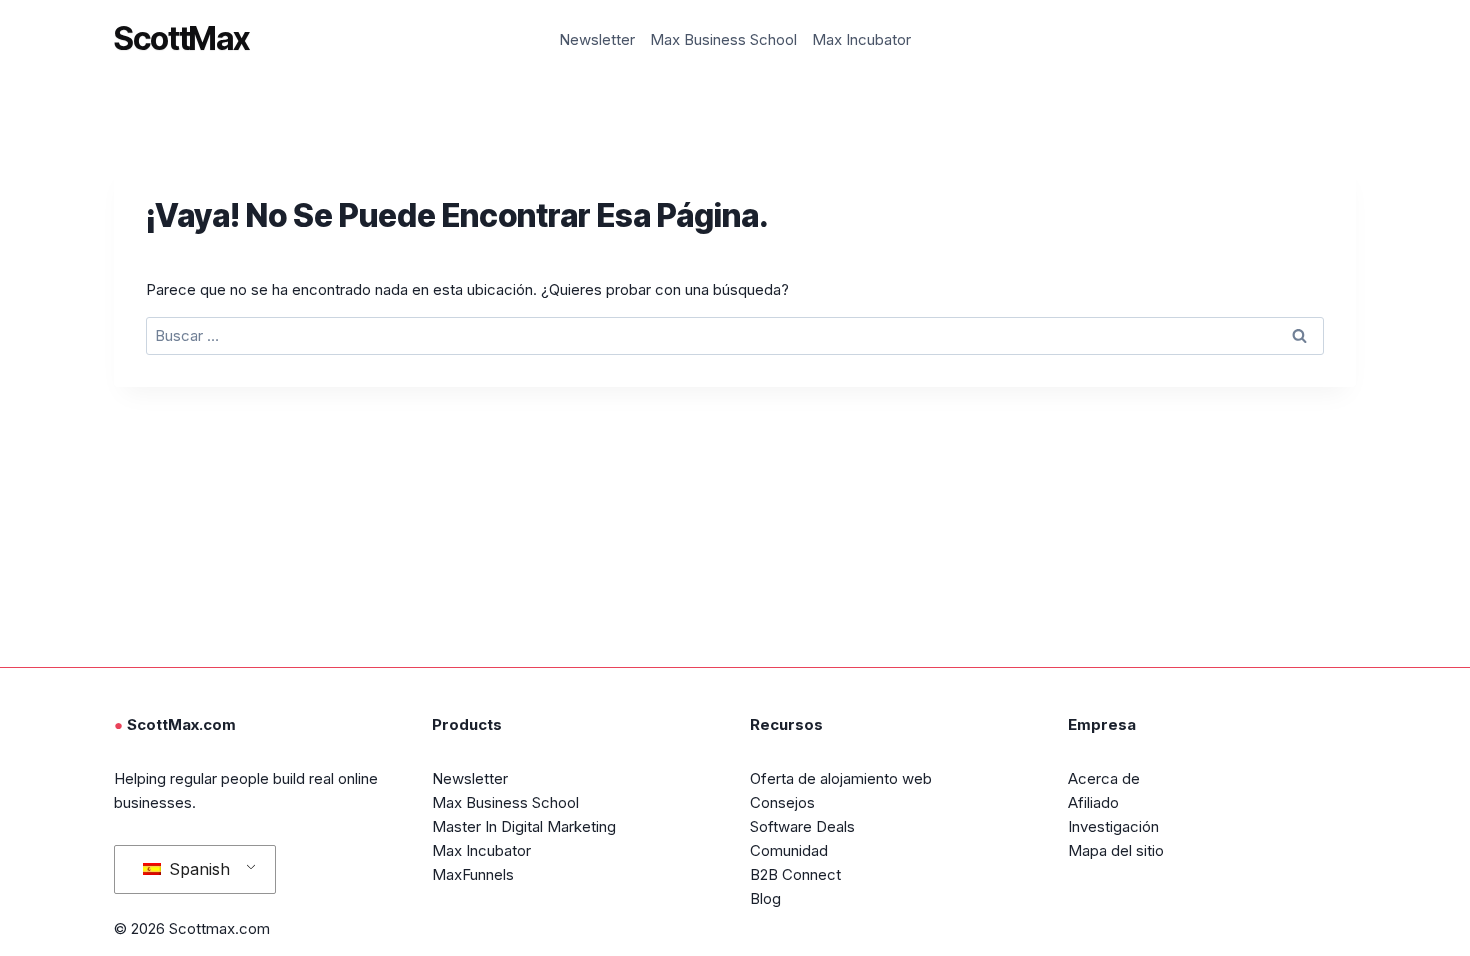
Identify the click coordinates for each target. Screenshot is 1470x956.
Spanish (197, 869)
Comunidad (789, 850)
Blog (765, 898)
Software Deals (802, 826)
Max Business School (723, 39)
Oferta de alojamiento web (841, 778)
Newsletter (597, 39)
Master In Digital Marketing (524, 826)
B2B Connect (795, 874)
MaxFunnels (473, 874)
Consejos (782, 802)
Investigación (1113, 826)
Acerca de (1104, 778)
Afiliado (1093, 802)
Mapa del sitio (1116, 850)
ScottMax (181, 39)
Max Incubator (861, 39)
